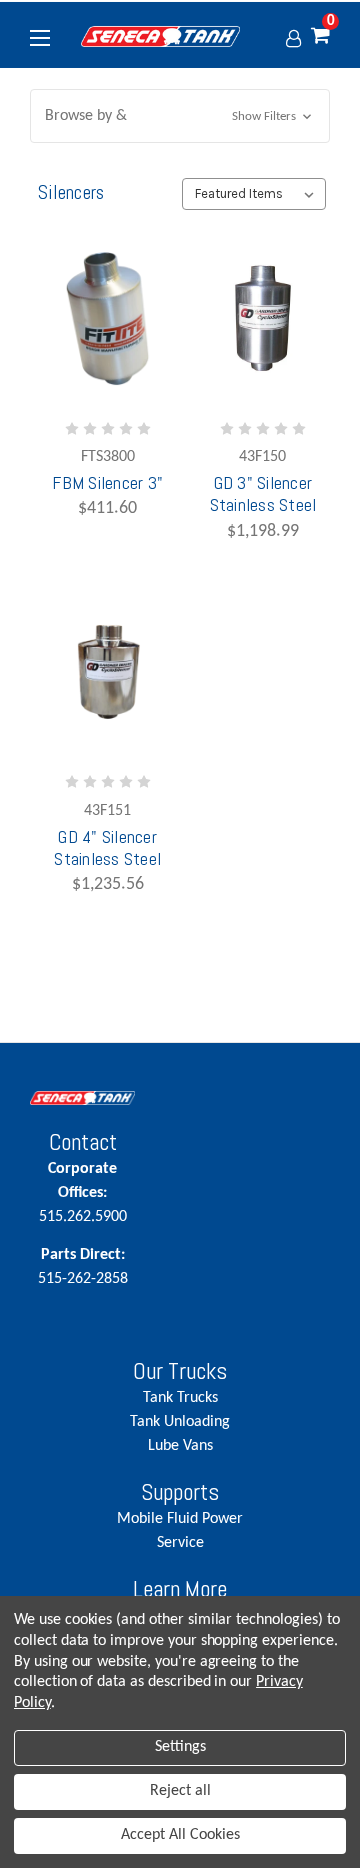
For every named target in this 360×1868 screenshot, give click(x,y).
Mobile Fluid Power (180, 1519)
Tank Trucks (180, 1398)
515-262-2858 (83, 1267)
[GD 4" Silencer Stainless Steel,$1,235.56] (108, 672)
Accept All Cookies (180, 1835)
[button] (180, 116)
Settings (180, 1747)
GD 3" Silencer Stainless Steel (263, 494)
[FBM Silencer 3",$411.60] (108, 318)
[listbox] (253, 194)
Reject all (180, 1791)
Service (180, 1543)
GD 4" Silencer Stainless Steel (107, 848)
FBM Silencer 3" (107, 483)
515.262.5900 (83, 1193)
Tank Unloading (180, 1422)
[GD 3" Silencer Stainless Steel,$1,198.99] (263, 318)
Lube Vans (180, 1446)
